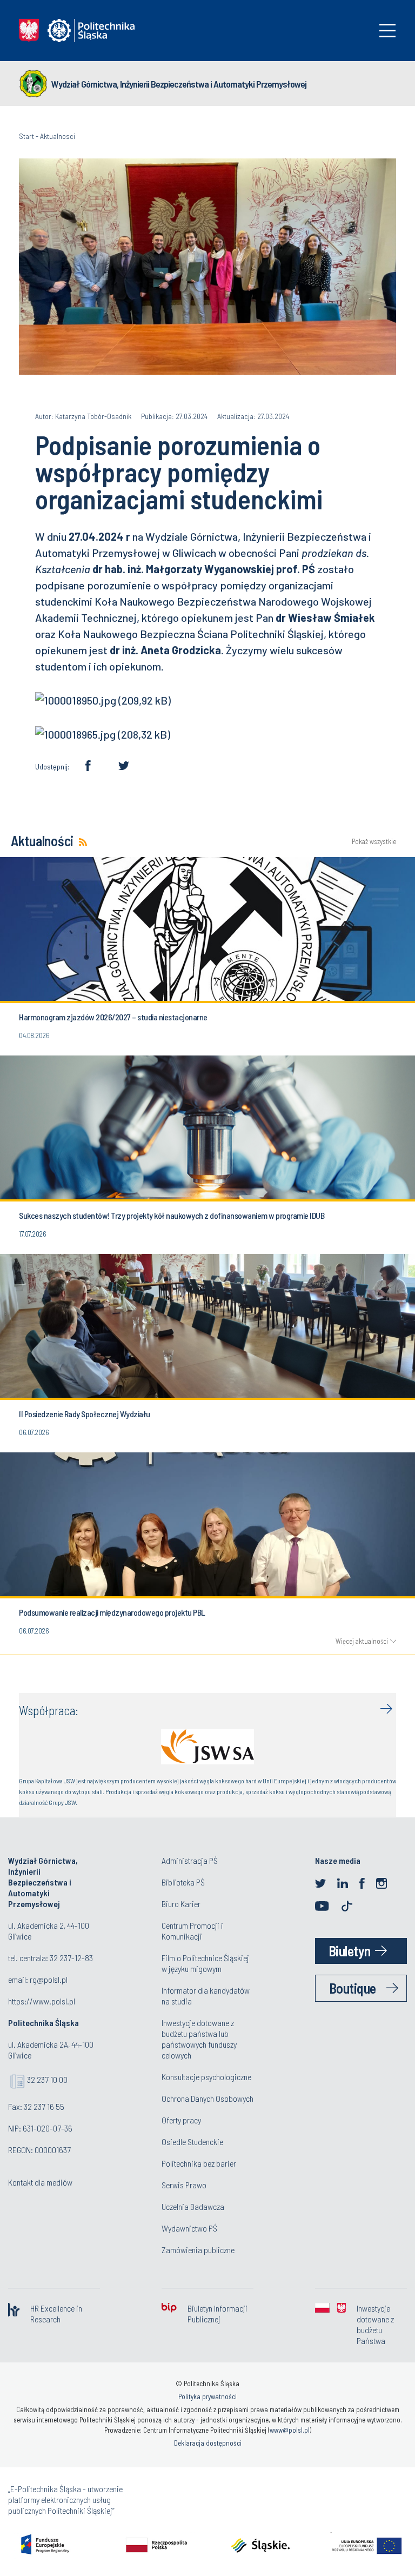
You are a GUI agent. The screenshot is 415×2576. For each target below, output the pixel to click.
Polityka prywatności (207, 2396)
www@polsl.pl (290, 2430)
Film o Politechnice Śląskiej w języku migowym (205, 1963)
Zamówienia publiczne (198, 2250)
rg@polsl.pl (49, 1979)
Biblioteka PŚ (183, 1882)
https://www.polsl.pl (42, 2001)
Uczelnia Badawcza (193, 2206)
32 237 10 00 (47, 2079)
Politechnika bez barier (199, 2163)
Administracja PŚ (190, 1860)
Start (26, 136)
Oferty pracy (181, 2120)
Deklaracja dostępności (208, 2443)
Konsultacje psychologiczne (206, 2077)
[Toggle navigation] (387, 31)
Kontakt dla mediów (40, 2182)
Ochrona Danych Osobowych (207, 2098)
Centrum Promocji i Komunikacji (192, 1931)
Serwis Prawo (184, 2185)
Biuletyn (350, 1951)
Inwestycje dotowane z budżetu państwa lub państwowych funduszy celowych (199, 2039)
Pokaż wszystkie (374, 842)
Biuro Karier (181, 1904)
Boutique (353, 1988)
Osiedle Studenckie (192, 2142)
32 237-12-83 (71, 1958)
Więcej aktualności (362, 1641)
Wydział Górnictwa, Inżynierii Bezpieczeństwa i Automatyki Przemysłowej (179, 84)
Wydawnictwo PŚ (189, 2228)
